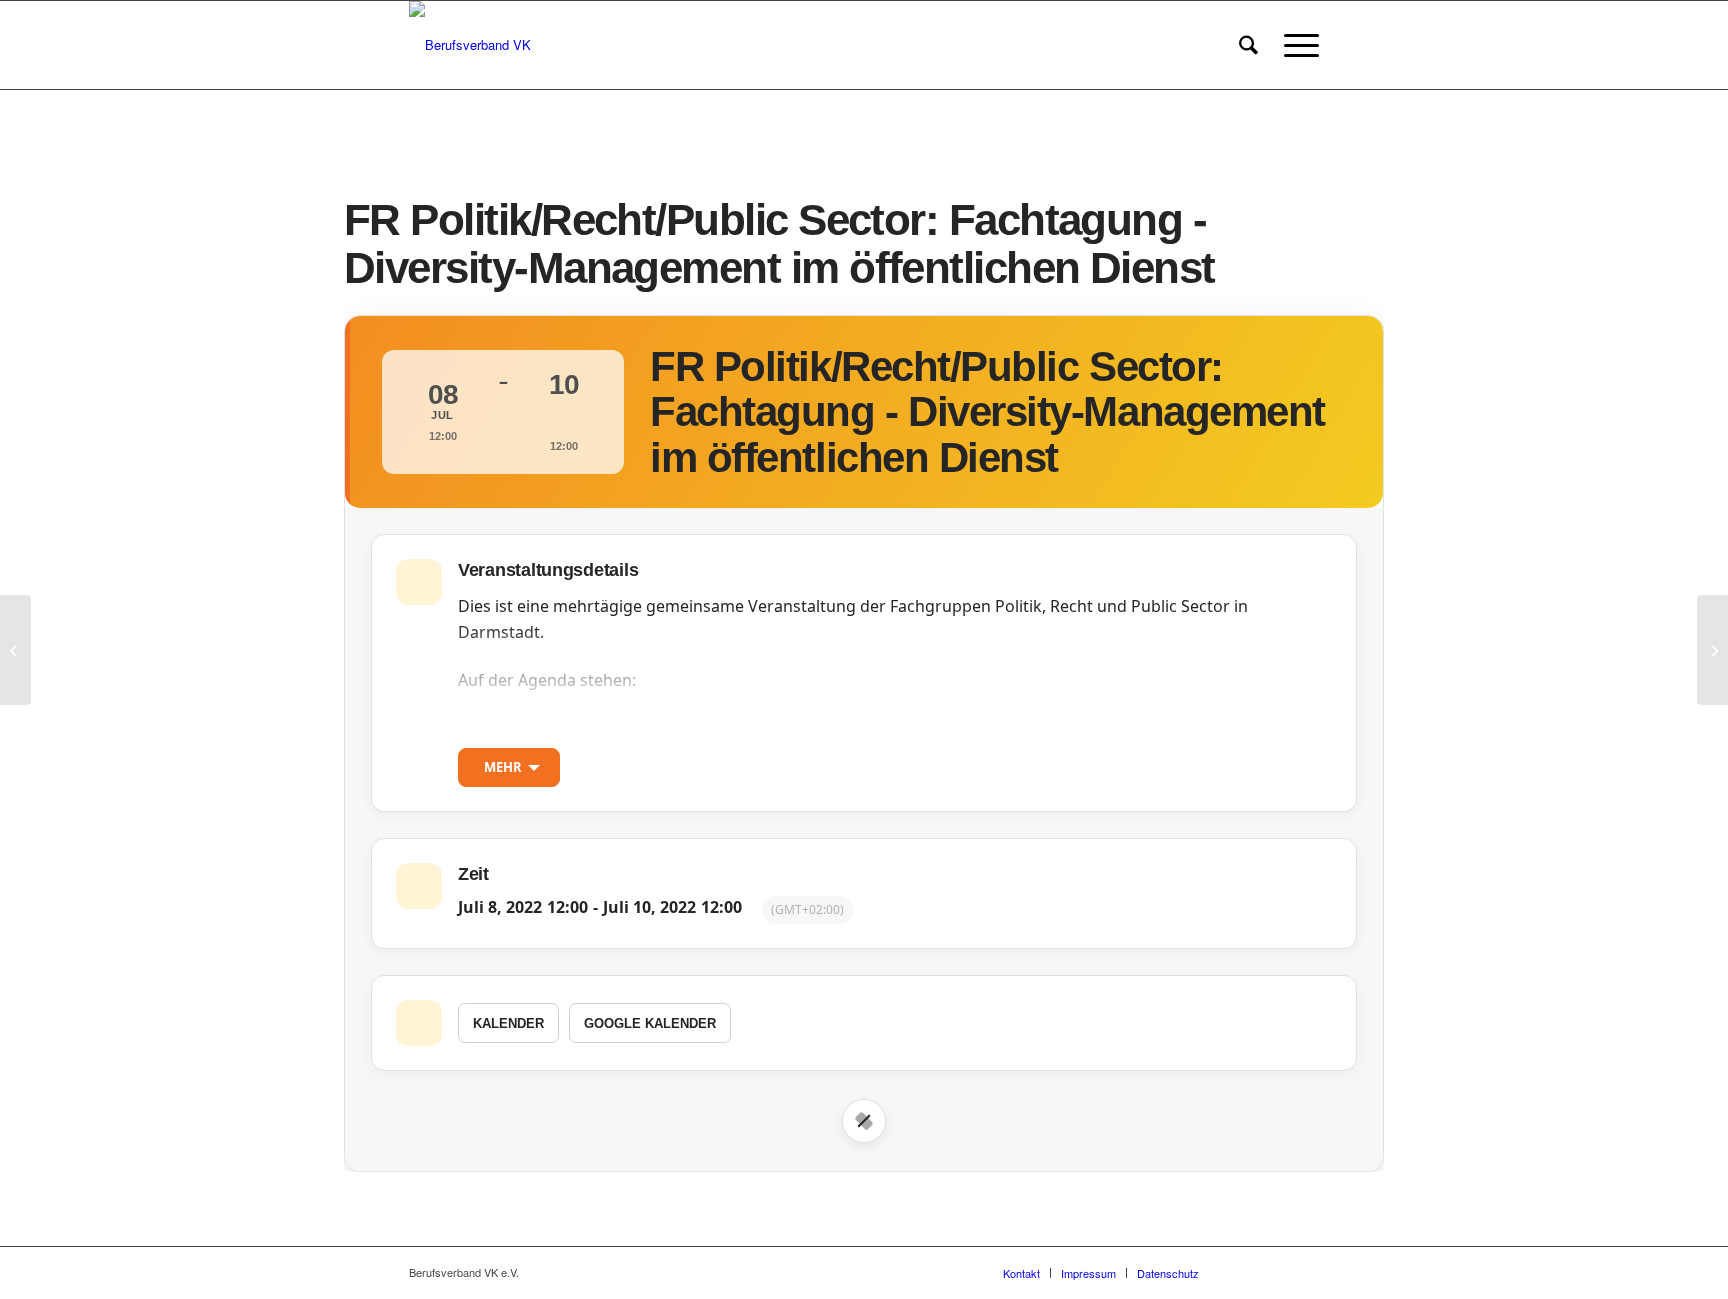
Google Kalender (650, 1023)
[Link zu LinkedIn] (1304, 1272)
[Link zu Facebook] (1244, 1272)
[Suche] (1248, 45)
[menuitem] (1248, 45)
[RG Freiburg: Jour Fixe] (15, 650)
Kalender (508, 1023)
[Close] (864, 1121)
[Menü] (1295, 45)
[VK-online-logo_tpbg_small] (470, 45)
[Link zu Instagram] (1274, 1272)
